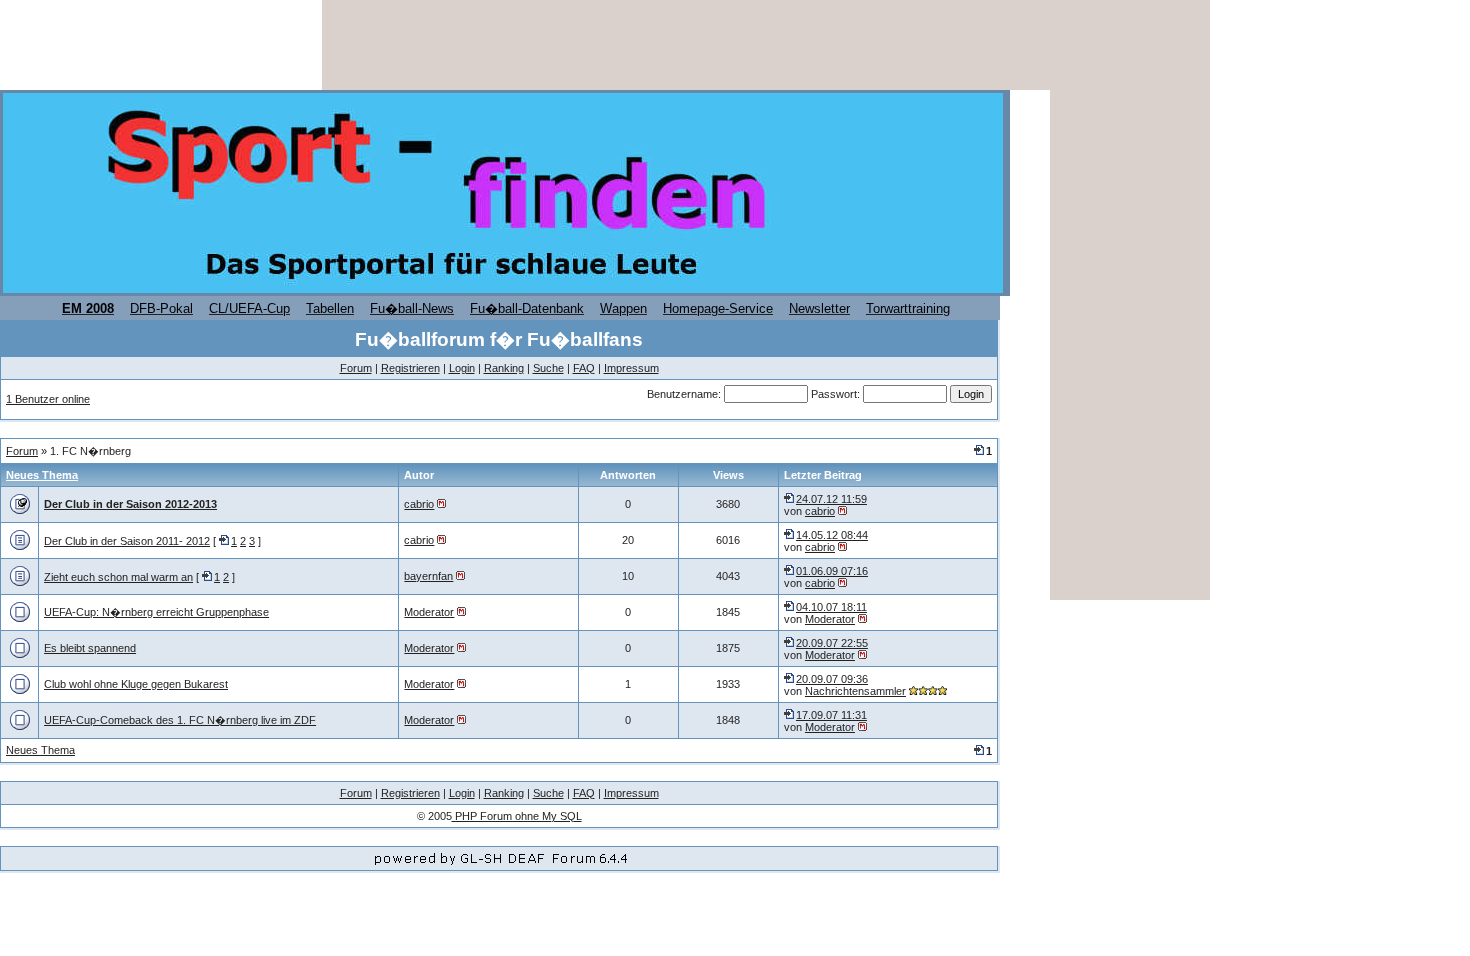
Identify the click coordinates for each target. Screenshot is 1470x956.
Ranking (504, 368)
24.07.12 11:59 (831, 499)
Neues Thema (42, 475)
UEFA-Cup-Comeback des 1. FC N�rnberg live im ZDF (180, 720)
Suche (548, 368)
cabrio (419, 504)
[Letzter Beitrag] (790, 499)
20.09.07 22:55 (832, 643)
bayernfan (428, 576)
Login (462, 368)
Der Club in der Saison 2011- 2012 (127, 541)
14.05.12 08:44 (832, 535)
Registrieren (410, 368)
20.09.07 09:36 (832, 679)
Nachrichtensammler (855, 691)
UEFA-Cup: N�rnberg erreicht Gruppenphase (156, 612)
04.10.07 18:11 (831, 607)
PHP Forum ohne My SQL (517, 816)
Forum (356, 368)
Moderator (429, 612)
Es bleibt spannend (90, 648)
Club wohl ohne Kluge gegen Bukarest (136, 684)
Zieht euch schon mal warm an (118, 577)
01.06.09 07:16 (832, 571)
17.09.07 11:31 (831, 715)
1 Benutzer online (48, 399)
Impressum (631, 368)
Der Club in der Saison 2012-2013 (130, 504)
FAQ (584, 368)
